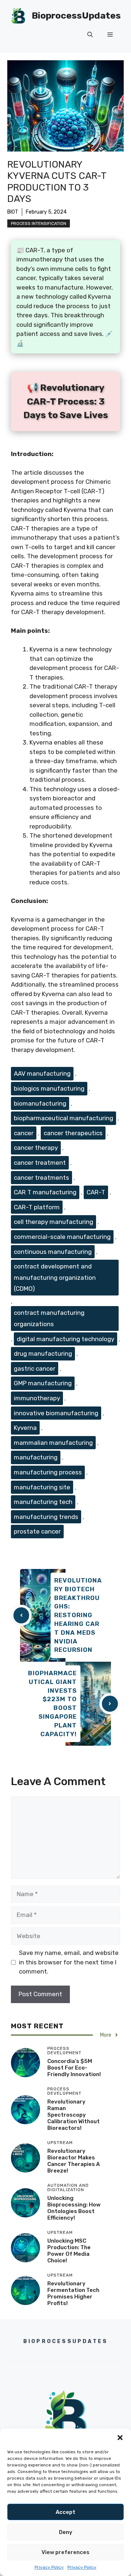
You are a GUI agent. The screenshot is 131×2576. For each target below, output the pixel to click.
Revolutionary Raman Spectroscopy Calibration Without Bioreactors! (74, 2115)
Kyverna (25, 1428)
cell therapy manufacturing (53, 1222)
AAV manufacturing (42, 1073)
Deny (66, 2532)
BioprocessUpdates (76, 16)
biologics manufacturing (49, 1088)
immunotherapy (37, 1398)
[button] (120, 2438)
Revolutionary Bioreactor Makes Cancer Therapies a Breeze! (74, 2161)
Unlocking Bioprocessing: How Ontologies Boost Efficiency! (74, 2208)
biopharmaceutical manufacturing (63, 1118)
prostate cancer (37, 1531)
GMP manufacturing (43, 1383)
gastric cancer (35, 1369)
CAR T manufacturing (45, 1192)
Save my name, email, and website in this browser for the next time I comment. (69, 1962)
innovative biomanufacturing (56, 1413)
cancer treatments (41, 1178)
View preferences (65, 2552)
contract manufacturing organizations (49, 1318)
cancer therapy (36, 1148)
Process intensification (39, 223)
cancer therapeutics (73, 1133)
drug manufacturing (43, 1354)
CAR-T (96, 1192)
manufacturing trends (46, 1517)
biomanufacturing (40, 1103)
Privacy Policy (49, 2567)
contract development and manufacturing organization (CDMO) (55, 1277)
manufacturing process (48, 1472)
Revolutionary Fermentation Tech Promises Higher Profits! (73, 2293)
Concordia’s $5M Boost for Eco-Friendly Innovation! (74, 2068)
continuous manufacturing (53, 1252)
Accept (65, 2512)
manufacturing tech (43, 1502)
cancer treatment (40, 1163)
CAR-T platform (37, 1207)
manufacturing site (42, 1487)
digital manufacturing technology (65, 1339)
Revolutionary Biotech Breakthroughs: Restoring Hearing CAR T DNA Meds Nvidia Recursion (78, 1615)
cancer (24, 1133)
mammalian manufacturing (53, 1443)
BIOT (13, 212)
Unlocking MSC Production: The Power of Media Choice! (69, 2251)
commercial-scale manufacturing (62, 1237)
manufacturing (36, 1457)
